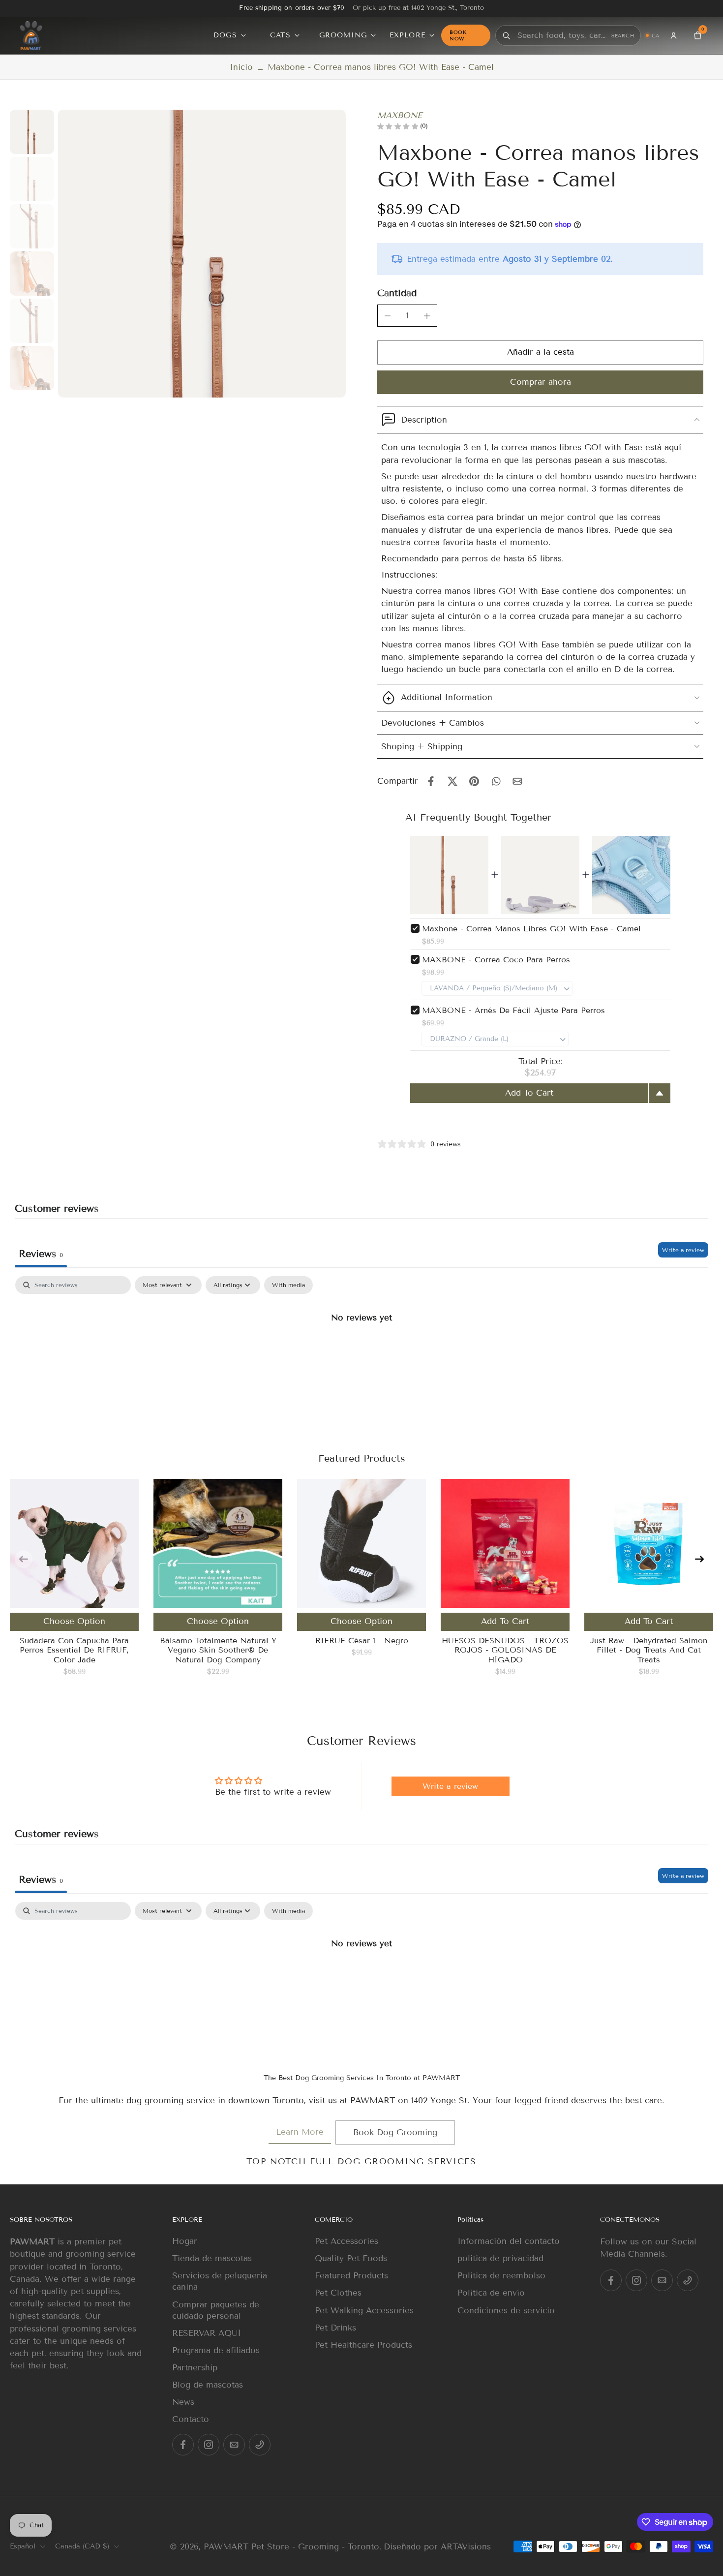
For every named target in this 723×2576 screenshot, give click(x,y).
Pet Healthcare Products (363, 2345)
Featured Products (351, 2276)
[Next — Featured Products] (699, 1559)
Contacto (191, 2419)
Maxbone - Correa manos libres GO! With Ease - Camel (531, 929)
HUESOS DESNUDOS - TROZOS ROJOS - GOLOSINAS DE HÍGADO (505, 1650)
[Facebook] (183, 2445)
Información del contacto (509, 2241)
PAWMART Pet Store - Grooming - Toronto (291, 2547)
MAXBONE (400, 115)
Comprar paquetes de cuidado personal (216, 2310)
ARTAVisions (466, 2547)
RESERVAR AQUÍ (207, 2333)
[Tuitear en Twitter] (452, 781)
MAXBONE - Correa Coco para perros (496, 960)
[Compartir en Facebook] (431, 781)
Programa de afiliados (216, 2350)
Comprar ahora (541, 382)
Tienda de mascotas (212, 2258)
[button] (540, 353)
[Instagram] (209, 2445)
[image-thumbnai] (32, 132)
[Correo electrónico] (234, 2445)
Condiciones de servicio (506, 2310)
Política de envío (491, 2293)
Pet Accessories (346, 2241)
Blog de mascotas (208, 2385)
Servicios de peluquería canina (220, 2281)
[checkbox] (288, 1285)
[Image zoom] (202, 254)
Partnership (195, 2368)
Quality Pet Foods (351, 2258)
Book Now (458, 35)
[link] (300, 2132)
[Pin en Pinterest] (474, 781)
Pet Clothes (338, 2293)
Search (623, 36)
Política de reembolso (501, 2276)
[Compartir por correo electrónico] (517, 781)
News (183, 2402)
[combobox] (562, 36)
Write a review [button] (450, 1786)
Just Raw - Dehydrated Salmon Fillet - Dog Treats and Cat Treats (649, 1650)
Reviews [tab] (41, 1254)
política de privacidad (500, 2258)
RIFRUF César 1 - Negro (362, 1641)
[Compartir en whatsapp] (496, 781)
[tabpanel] (361, 1350)
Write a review (683, 1250)
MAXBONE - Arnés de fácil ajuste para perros (513, 1010)
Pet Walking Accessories (364, 2310)
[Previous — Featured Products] (24, 1559)
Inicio (241, 67)
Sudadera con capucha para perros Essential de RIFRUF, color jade (74, 1650)
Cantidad (397, 293)
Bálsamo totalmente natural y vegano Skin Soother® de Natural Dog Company (218, 1650)
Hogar (185, 2241)
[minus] (388, 316)
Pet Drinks (335, 2328)
